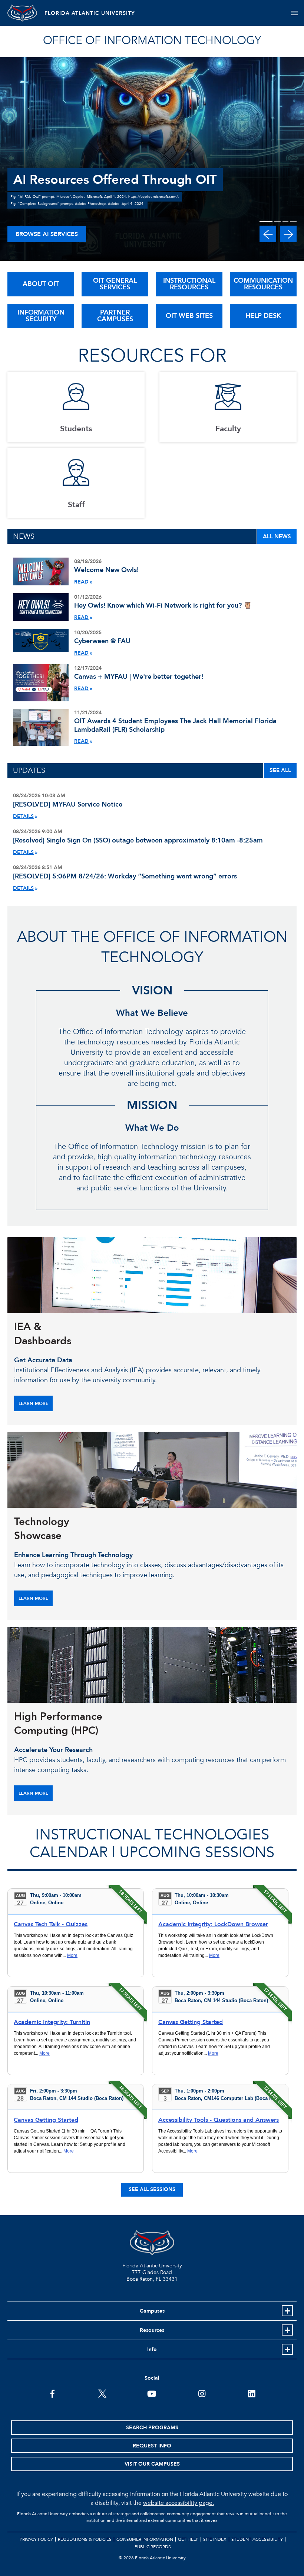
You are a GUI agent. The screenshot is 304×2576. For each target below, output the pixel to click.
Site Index (215, 2539)
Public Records (153, 2547)
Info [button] (152, 2349)
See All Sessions (152, 2189)
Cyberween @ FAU (102, 641)
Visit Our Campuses (152, 2464)
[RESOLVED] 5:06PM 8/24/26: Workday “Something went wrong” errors (125, 876)
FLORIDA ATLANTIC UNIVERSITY (90, 13)
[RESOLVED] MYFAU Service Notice (68, 805)
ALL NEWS (277, 536)
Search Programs (152, 2428)
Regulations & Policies (85, 2539)
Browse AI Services (47, 234)
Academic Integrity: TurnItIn (52, 2022)
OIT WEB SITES (189, 316)
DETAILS (23, 816)
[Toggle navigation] (294, 13)
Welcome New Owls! (106, 570)
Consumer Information (145, 2539)
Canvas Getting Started (191, 2022)
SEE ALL (280, 770)
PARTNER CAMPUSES (115, 316)
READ (81, 582)
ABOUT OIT (41, 284)
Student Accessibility (257, 2539)
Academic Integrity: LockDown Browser (213, 1924)
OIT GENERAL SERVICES (115, 284)
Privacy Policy (36, 2539)
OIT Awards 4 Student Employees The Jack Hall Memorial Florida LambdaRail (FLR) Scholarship (175, 725)
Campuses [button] (152, 2311)
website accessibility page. (179, 2503)
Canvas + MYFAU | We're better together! (139, 677)
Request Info (152, 2446)
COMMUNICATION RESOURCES (263, 284)
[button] (268, 234)
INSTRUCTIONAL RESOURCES (189, 284)
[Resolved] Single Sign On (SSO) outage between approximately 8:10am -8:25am (138, 840)
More (72, 1955)
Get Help (188, 2539)
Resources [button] (152, 2330)
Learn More (33, 1403)
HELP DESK (263, 316)
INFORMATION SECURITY (41, 316)
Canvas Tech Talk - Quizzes (51, 1924)
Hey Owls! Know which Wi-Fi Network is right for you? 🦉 (163, 606)
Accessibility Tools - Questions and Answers (219, 2120)
